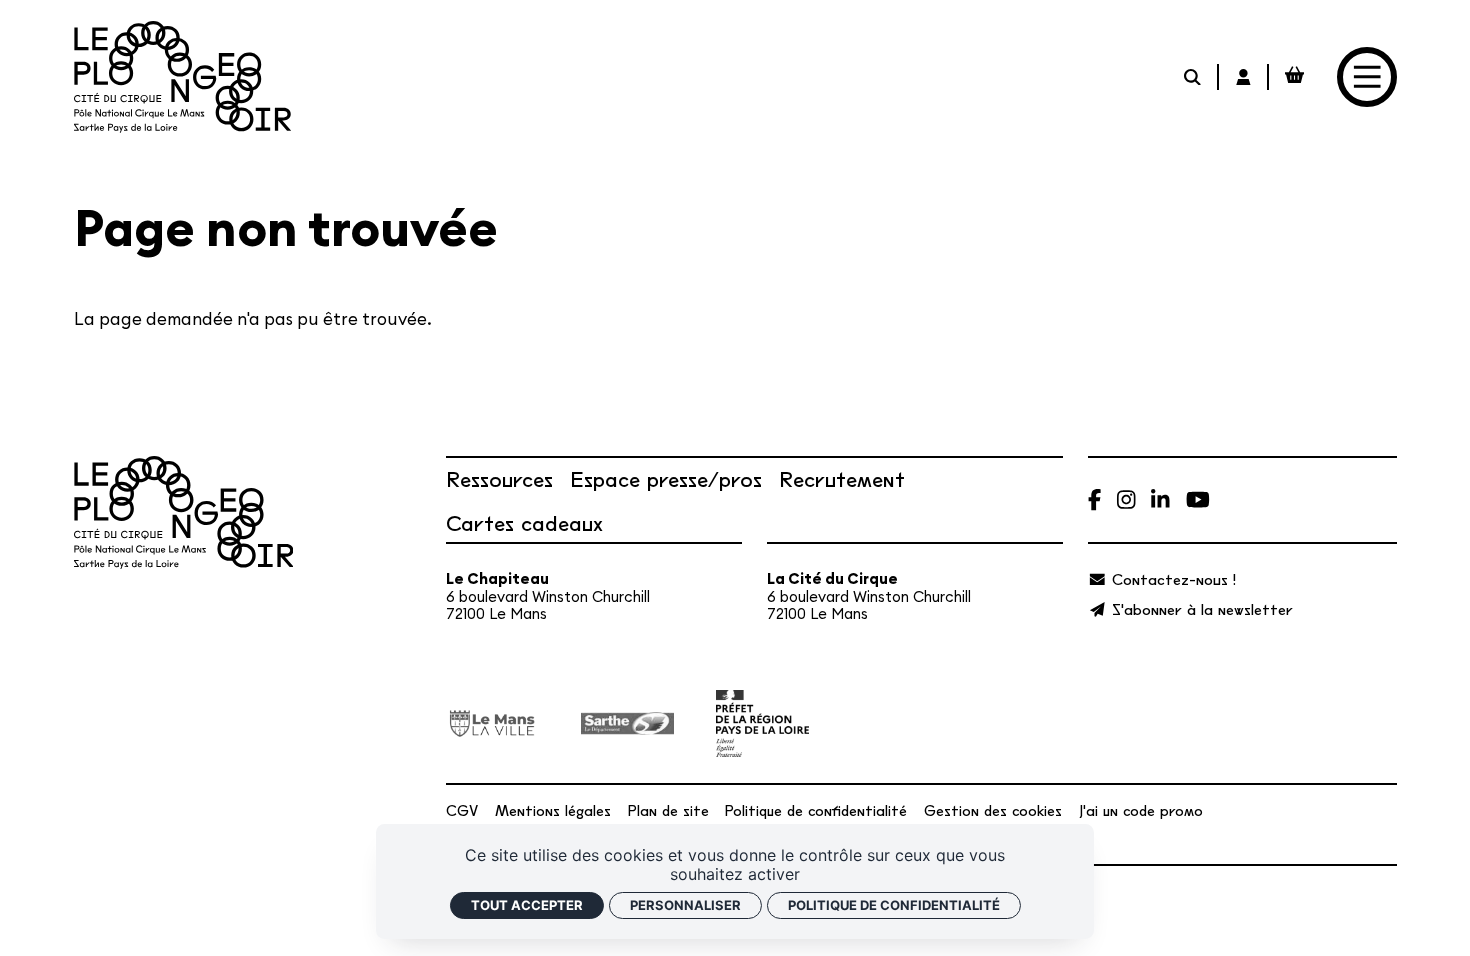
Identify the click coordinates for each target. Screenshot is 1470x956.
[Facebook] (1094, 499)
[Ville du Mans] (492, 724)
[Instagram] (1126, 499)
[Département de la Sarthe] (627, 724)
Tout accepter (527, 905)
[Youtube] (1198, 499)
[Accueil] (182, 77)
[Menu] (1366, 76)
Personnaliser (685, 905)
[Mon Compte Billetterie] (1244, 76)
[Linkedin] (1160, 499)
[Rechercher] (1193, 76)
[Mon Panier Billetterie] (1294, 76)
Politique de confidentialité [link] (894, 905)
